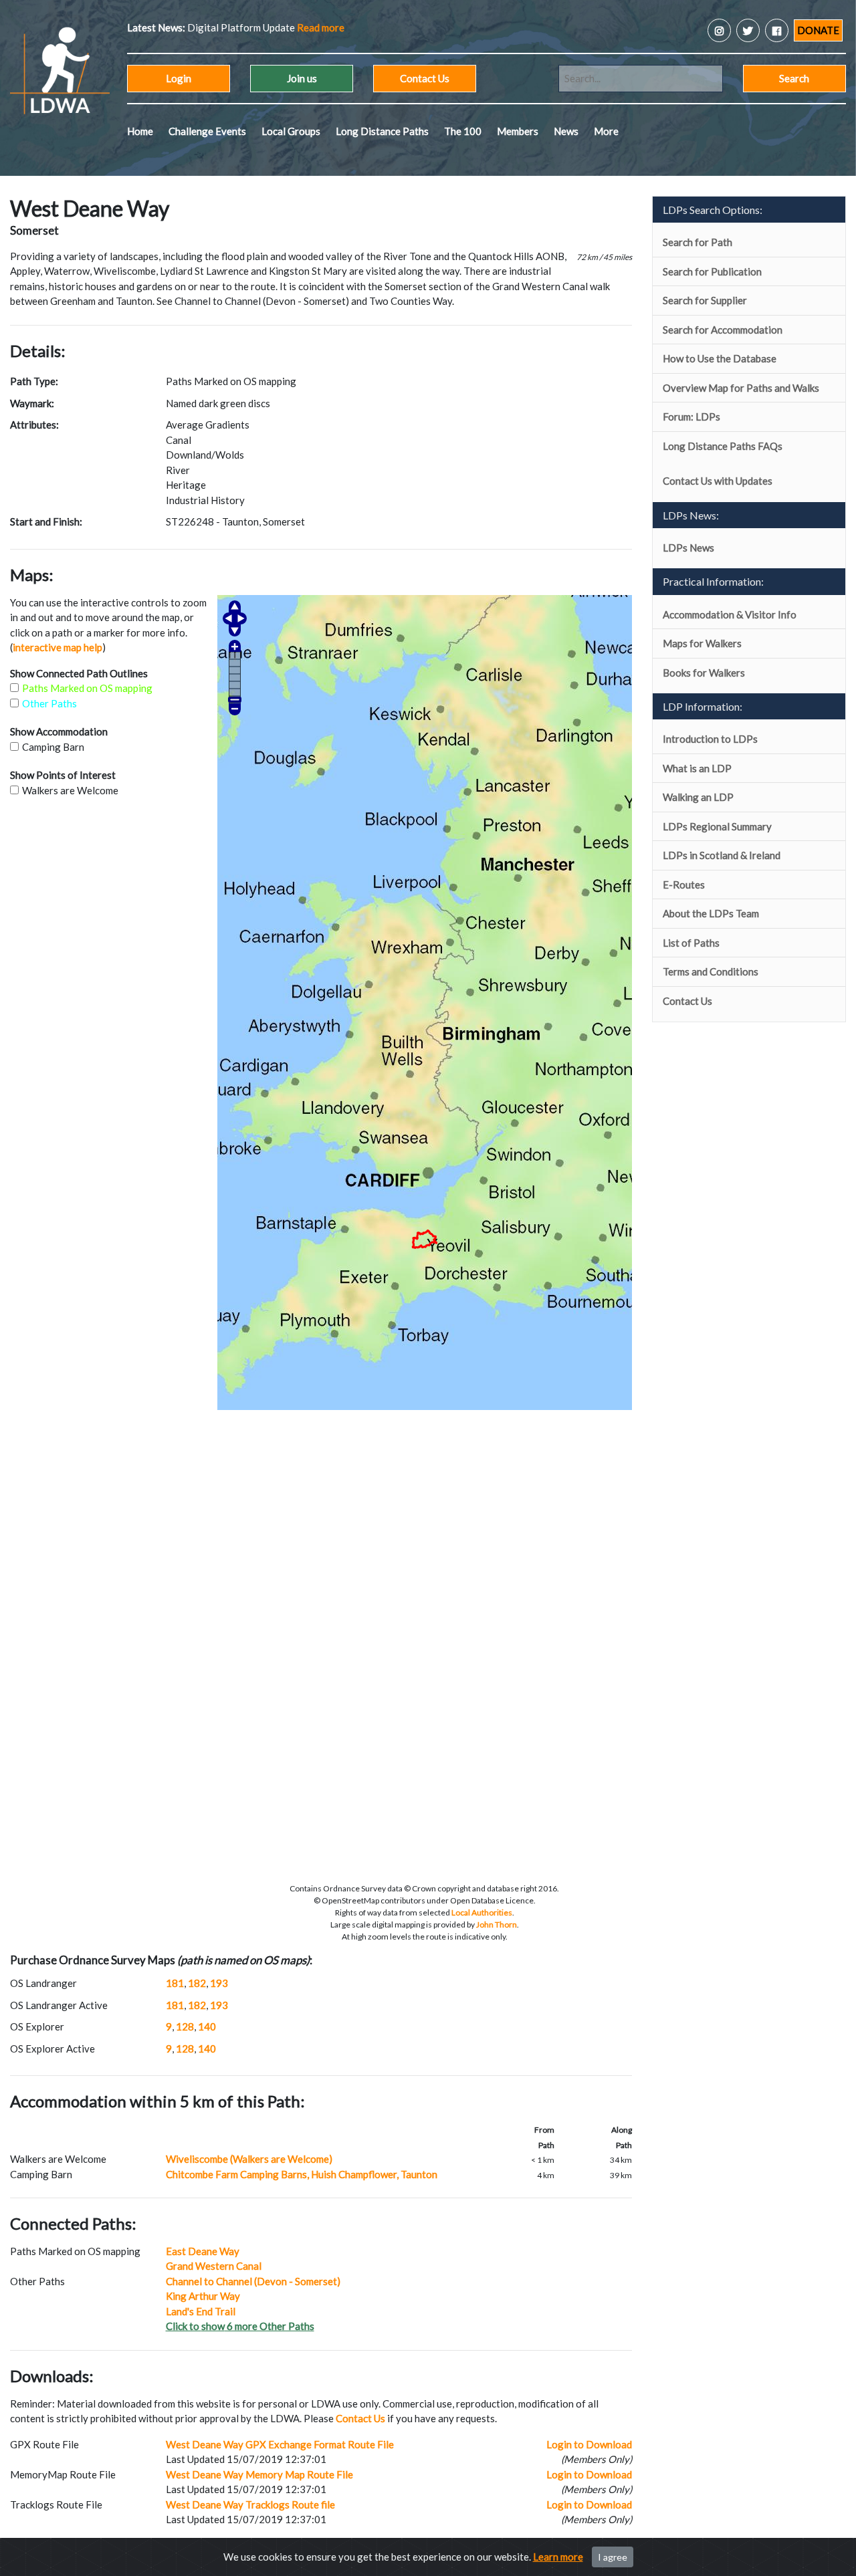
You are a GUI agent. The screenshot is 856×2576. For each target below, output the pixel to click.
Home (140, 131)
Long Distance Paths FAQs (723, 446)
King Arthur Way (203, 2296)
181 (175, 1983)
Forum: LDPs (691, 417)
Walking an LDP (698, 797)
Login (179, 78)
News (566, 131)
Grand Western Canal (214, 2266)
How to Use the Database (720, 358)
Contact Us (425, 78)
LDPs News (688, 548)
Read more (254, 27)
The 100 (463, 131)
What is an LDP (697, 768)
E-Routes (684, 885)
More (606, 131)
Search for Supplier (705, 300)
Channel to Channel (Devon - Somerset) (253, 2281)
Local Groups (291, 131)
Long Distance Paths (382, 131)
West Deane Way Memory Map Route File (259, 2474)
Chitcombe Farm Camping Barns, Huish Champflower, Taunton (302, 2174)
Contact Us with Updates (718, 481)
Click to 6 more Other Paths (240, 2326)
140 (207, 2026)
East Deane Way (203, 2251)
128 (185, 2026)
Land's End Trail (201, 2311)
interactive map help (58, 647)
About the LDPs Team (711, 913)
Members (518, 131)
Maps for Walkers (702, 643)
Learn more (558, 2557)
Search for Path (698, 242)
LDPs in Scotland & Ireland (722, 855)
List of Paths (691, 943)
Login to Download (589, 2444)
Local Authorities (482, 1912)
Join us (302, 78)
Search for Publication (712, 271)
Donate (818, 30)
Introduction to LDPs (710, 739)
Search (794, 78)
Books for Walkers (704, 673)
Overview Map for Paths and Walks (741, 388)
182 (197, 1983)
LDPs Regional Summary (717, 826)
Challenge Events (207, 131)
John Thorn (497, 1924)
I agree (613, 2557)
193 (219, 1983)
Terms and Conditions (711, 971)
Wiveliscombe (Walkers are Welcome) (249, 2159)
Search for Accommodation (723, 330)
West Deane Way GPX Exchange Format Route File (280, 2444)
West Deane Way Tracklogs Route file (250, 2504)
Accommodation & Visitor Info (730, 614)
